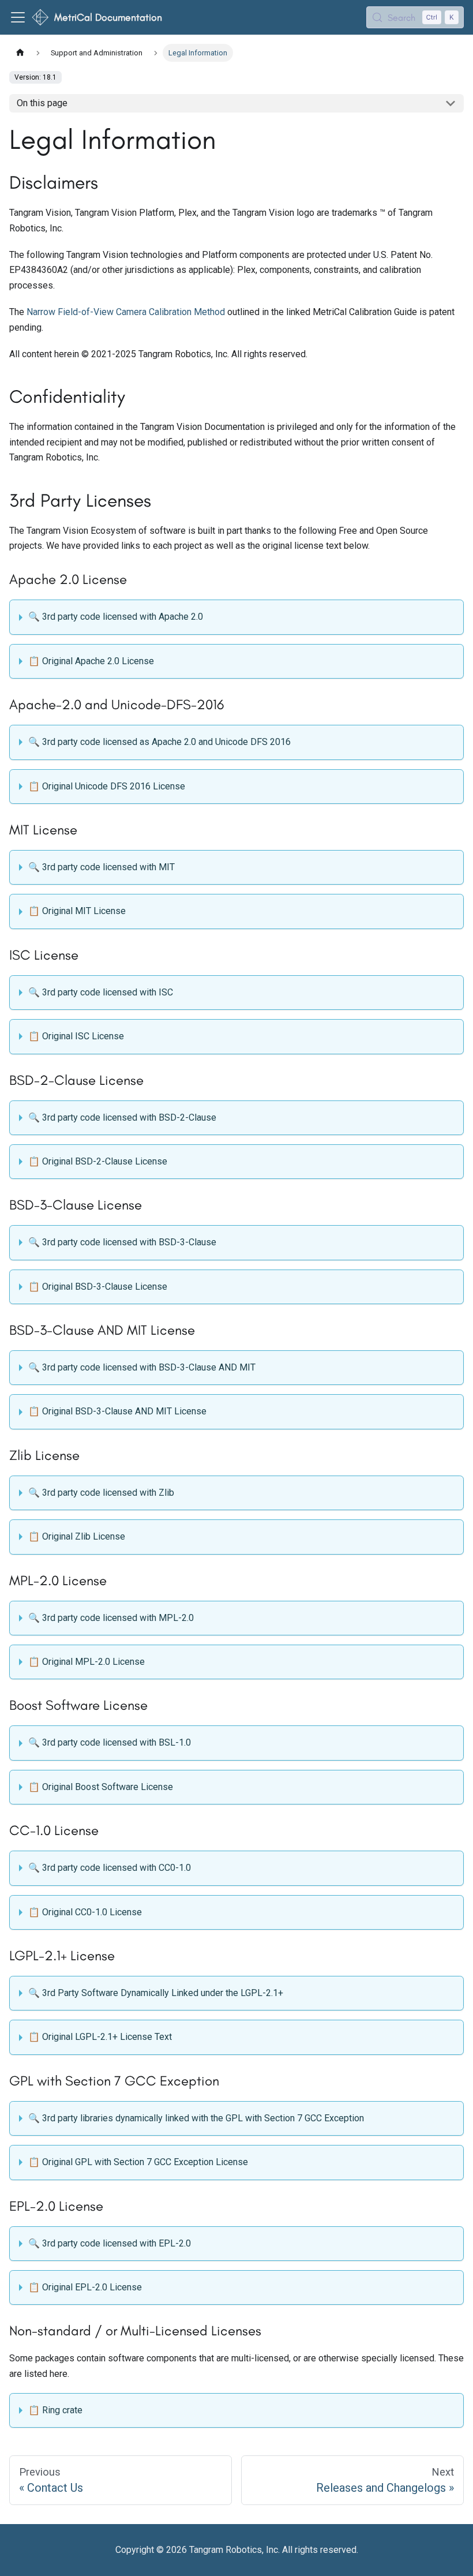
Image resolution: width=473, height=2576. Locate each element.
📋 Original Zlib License (77, 1536)
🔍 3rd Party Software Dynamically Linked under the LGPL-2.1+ (156, 1993)
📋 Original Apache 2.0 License (91, 661)
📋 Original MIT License (77, 911)
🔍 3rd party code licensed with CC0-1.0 (110, 1868)
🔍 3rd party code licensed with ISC (101, 992)
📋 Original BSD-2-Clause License (98, 1161)
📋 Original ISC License (76, 1036)
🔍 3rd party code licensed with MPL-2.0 (111, 1618)
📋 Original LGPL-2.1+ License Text (100, 2037)
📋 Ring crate (55, 2410)
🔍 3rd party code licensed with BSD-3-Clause (122, 1242)
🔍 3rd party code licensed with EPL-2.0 (110, 2243)
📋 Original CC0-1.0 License (85, 1912)
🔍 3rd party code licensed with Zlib (101, 1493)
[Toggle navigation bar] (18, 17)
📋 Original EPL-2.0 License (85, 2287)
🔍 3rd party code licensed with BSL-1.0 (110, 1742)
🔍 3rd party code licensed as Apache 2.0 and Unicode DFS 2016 (159, 742)
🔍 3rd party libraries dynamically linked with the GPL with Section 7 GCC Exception (196, 2118)
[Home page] (20, 53)
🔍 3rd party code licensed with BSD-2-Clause (122, 1117)
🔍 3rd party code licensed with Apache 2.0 (116, 617)
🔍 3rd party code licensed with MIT (102, 867)
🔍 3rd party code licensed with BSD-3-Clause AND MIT (142, 1367)
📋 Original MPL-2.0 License (87, 1662)
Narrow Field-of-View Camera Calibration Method (126, 312)
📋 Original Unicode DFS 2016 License (107, 786)
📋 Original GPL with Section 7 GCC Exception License (138, 2162)
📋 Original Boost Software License (101, 1787)
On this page (42, 103)
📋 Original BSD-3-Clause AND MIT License (117, 1411)
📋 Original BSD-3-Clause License (98, 1287)
